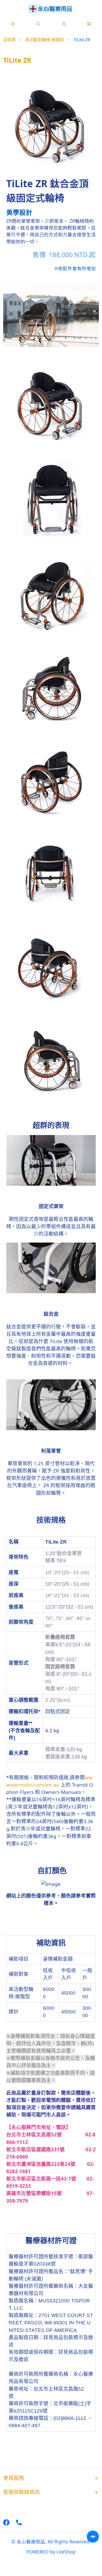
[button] (13, 24)
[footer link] (6, 2522)
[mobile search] (38, 24)
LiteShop (66, 2552)
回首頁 (9, 40)
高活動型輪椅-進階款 (45, 40)
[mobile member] (64, 24)
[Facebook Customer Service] (93, 2537)
